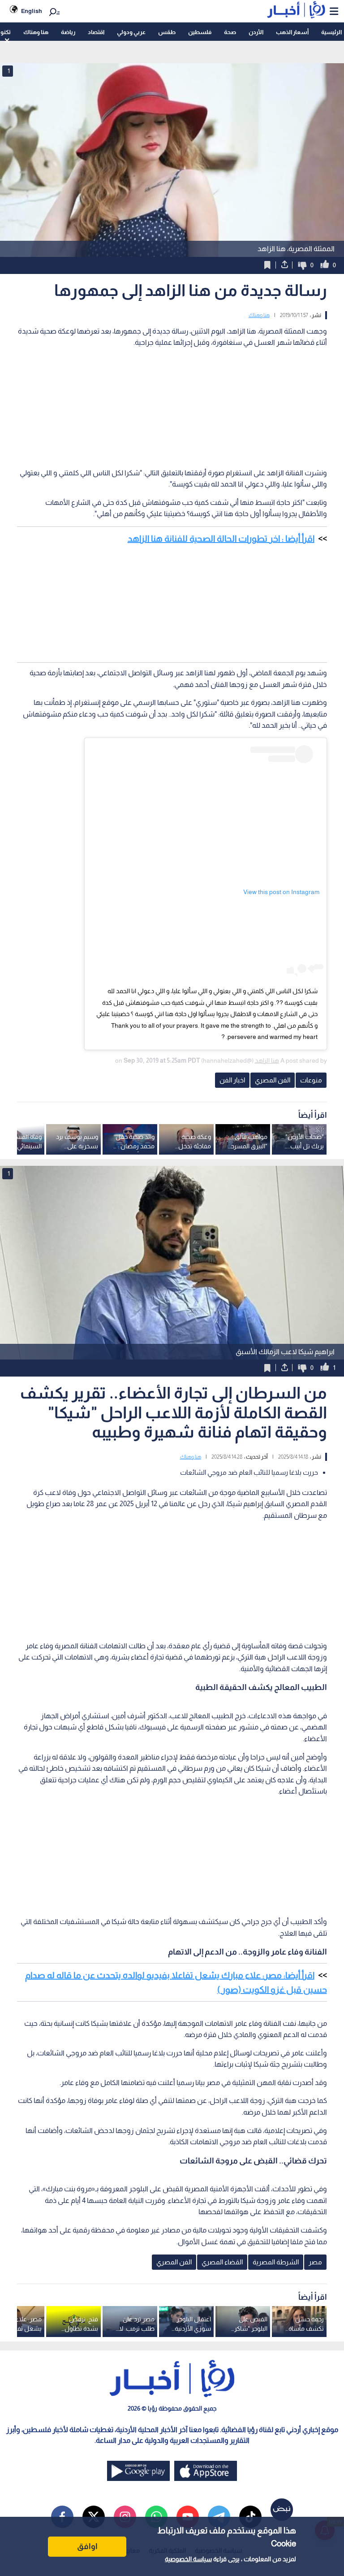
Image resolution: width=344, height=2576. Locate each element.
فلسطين (200, 32)
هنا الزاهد (267, 1060)
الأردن (256, 32)
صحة (230, 32)
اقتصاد (96, 32)
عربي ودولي (131, 32)
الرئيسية (331, 32)
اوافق (87, 2546)
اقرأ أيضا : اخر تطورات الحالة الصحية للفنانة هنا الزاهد (221, 539)
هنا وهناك (36, 32)
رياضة (68, 32)
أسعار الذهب (292, 32)
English (32, 11)
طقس (167, 32)
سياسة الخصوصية (188, 2559)
